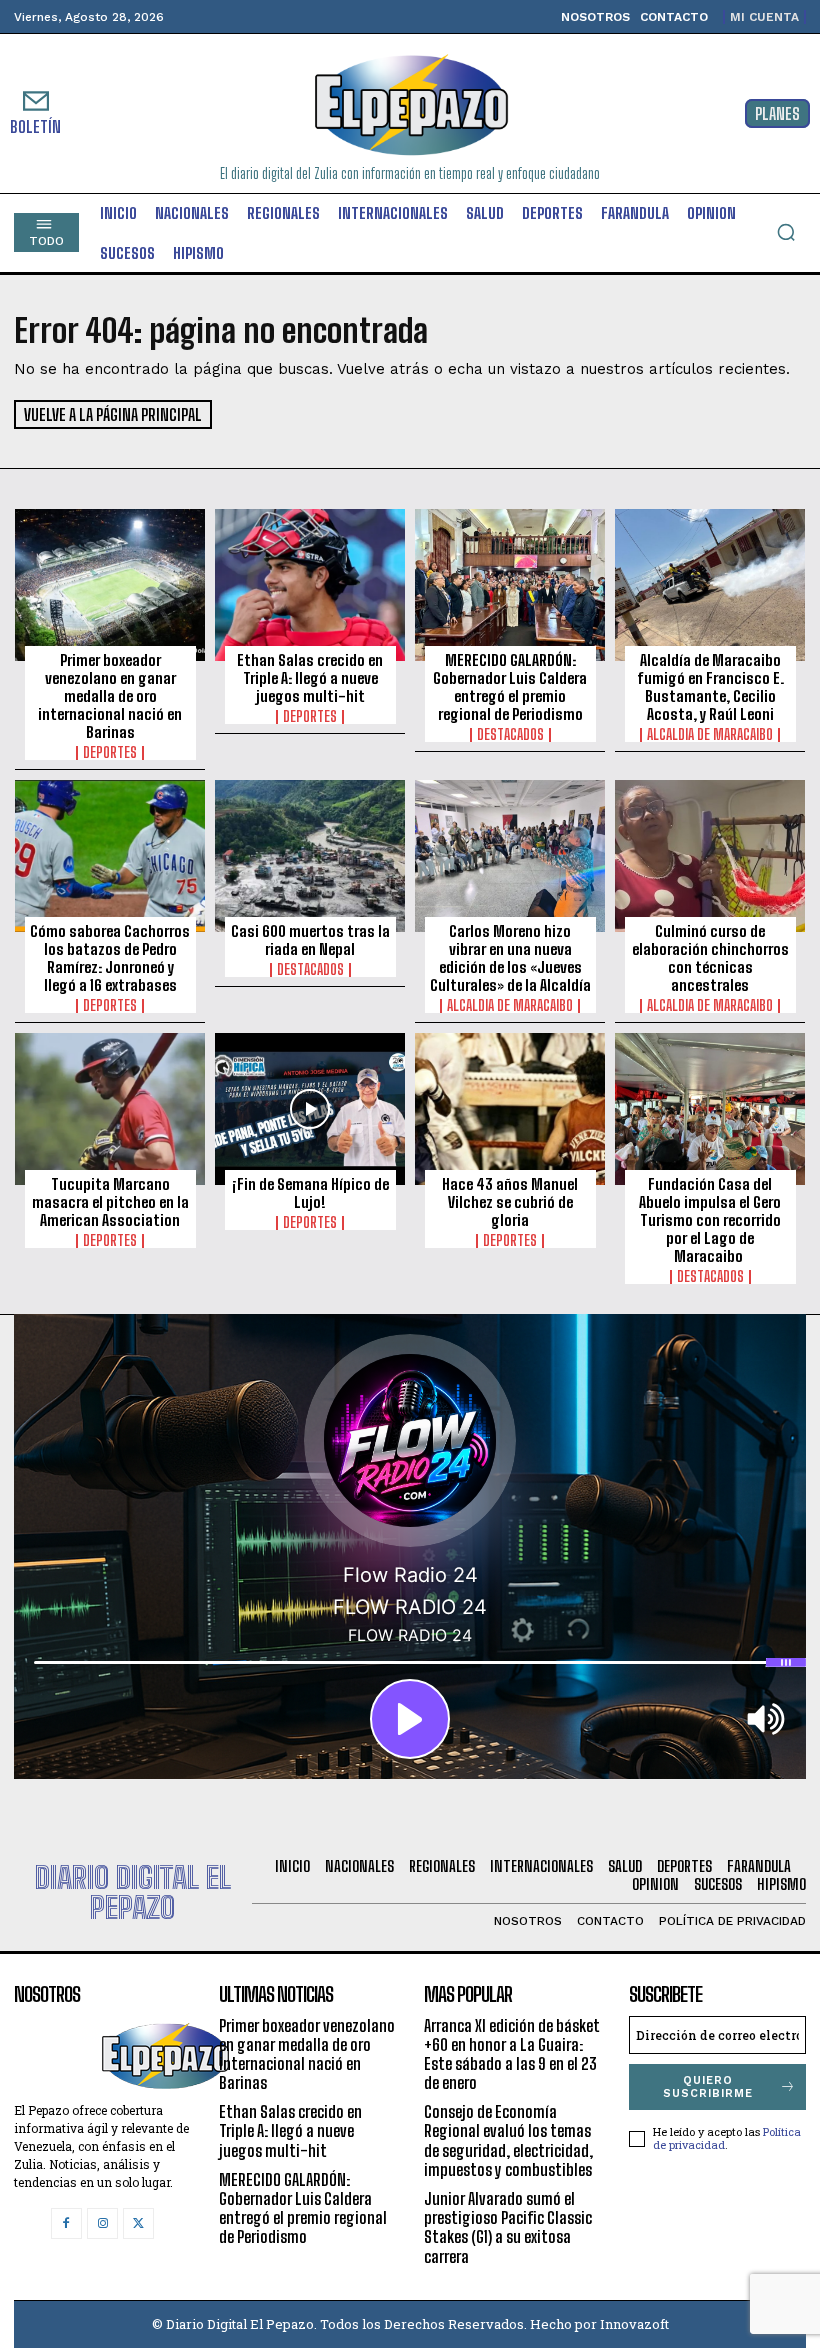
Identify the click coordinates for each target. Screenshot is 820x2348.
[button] (786, 232)
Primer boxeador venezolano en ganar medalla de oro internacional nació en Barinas (110, 696)
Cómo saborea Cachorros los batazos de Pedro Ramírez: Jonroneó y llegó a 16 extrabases (110, 958)
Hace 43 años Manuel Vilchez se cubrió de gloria (510, 1202)
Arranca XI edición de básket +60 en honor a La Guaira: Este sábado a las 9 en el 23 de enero (512, 2054)
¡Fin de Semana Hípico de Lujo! (310, 1193)
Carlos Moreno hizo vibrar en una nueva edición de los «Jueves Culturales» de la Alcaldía (510, 958)
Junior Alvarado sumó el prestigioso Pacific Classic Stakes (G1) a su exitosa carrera (508, 2227)
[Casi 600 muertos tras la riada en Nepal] (310, 856)
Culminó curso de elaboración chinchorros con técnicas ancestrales (710, 958)
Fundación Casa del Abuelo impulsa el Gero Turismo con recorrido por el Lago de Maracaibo (710, 1220)
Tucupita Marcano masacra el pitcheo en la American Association (110, 1202)
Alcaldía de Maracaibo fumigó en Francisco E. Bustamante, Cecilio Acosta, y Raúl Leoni (710, 687)
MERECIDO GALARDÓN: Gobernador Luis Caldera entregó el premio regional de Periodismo (510, 687)
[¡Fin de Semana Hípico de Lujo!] (310, 1109)
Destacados (510, 735)
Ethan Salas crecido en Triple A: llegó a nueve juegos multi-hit (310, 678)
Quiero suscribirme (708, 2087)
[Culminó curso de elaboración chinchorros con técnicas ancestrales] (710, 856)
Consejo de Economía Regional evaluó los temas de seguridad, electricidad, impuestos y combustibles (508, 2140)
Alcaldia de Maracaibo (710, 735)
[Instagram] (102, 2223)
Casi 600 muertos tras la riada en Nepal (310, 940)
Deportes (110, 753)
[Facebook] (66, 2223)
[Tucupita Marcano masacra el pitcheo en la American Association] (110, 1109)
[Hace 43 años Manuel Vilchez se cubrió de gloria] (510, 1109)
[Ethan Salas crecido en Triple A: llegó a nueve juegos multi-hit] (310, 585)
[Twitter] (138, 2223)
